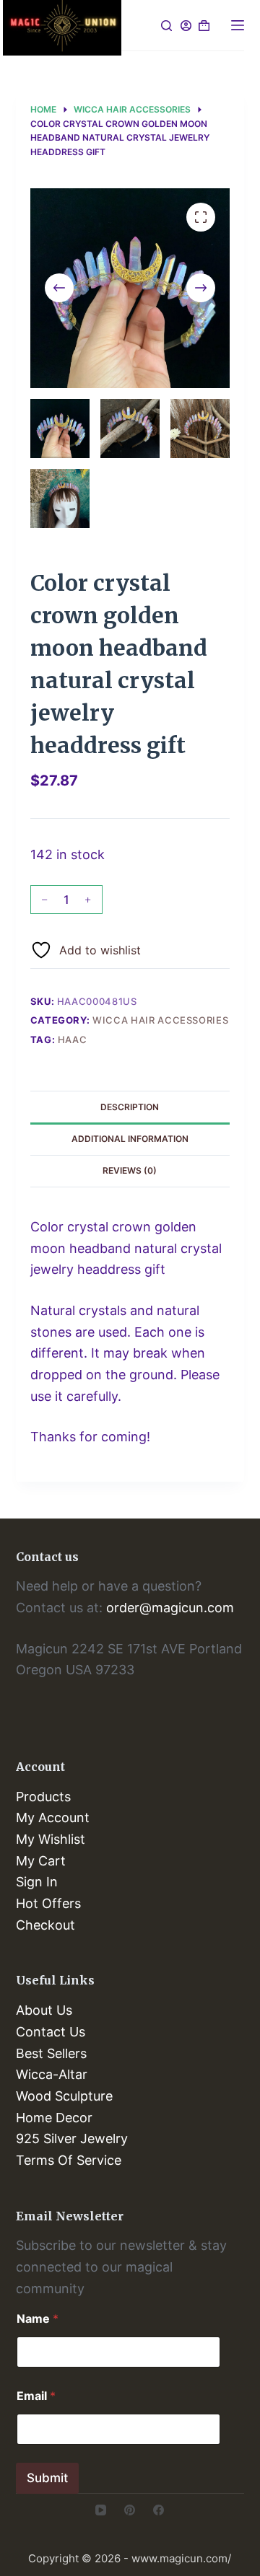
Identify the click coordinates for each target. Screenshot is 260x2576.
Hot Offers (48, 1903)
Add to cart (170, 906)
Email (36, 2396)
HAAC (73, 1039)
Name (38, 2319)
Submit (47, 2478)
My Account (53, 1817)
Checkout (45, 1925)
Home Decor (54, 2118)
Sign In (37, 1882)
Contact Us (51, 2032)
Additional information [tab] (130, 1139)
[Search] (166, 26)
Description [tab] (130, 1107)
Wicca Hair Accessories (160, 1020)
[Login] (186, 26)
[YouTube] (101, 2510)
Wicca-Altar (52, 2074)
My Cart (41, 1861)
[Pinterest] (130, 2510)
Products (43, 1797)
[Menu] (238, 25)
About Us (44, 2010)
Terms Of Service (69, 2160)
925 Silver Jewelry (72, 2138)
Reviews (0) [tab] (130, 1170)
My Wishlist (51, 1839)
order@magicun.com (170, 1608)
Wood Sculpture (64, 2096)
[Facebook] (159, 2510)
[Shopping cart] (204, 26)
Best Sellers (51, 2053)
